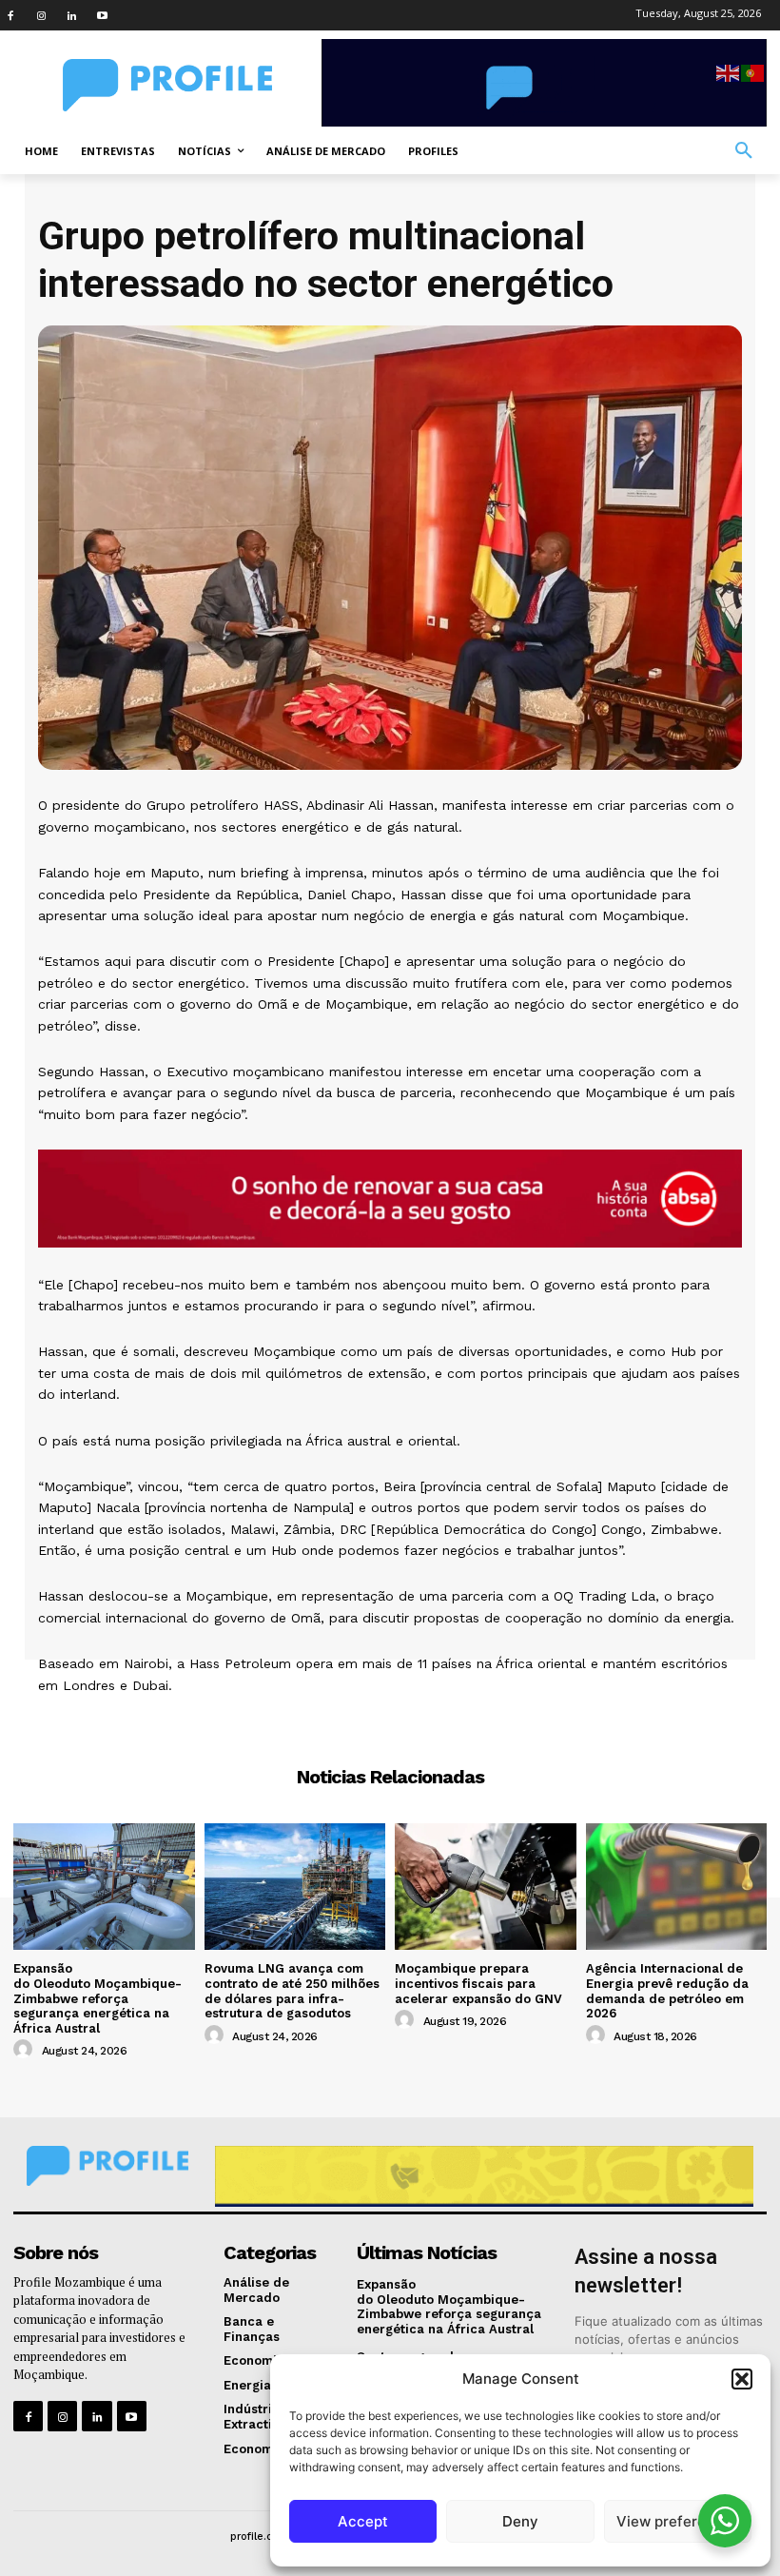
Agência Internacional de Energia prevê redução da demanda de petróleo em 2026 (667, 1991)
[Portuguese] (753, 72)
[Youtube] (102, 15)
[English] (729, 72)
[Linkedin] (71, 15)
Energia (390, 1719)
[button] (742, 2379)
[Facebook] (10, 15)
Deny (520, 2521)
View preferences (678, 2521)
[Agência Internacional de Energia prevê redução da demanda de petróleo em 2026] (677, 1887)
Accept (363, 2521)
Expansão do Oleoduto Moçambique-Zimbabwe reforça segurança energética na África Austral (97, 1998)
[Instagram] (41, 15)
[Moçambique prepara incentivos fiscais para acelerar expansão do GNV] (486, 1887)
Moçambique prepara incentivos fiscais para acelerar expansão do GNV (478, 1983)
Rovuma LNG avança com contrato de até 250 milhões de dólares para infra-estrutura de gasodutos (292, 1991)
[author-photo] (26, 2050)
